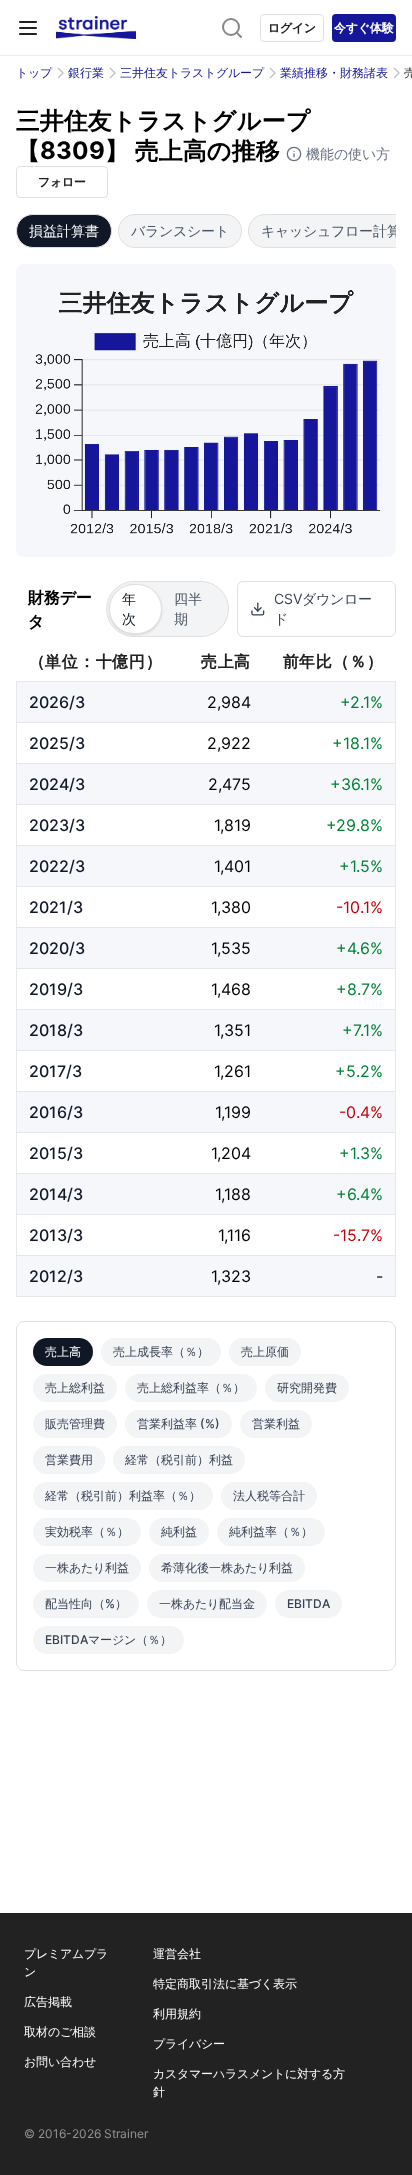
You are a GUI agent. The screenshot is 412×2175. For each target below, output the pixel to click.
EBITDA (308, 1603)
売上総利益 (75, 1387)
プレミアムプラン (66, 1962)
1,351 (232, 1030)
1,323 (231, 1276)
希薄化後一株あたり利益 (227, 1567)
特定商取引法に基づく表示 (225, 1983)
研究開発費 (307, 1387)
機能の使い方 (346, 153)
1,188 (233, 1194)
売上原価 (265, 1351)
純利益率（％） (271, 1531)
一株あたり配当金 (207, 1603)
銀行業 (86, 72)
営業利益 (276, 1423)
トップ (34, 72)
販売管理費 (75, 1423)
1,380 (231, 907)
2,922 (229, 743)
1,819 (232, 825)
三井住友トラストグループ (192, 72)
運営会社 (177, 1953)
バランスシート (180, 230)
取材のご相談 (60, 2031)
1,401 (232, 866)
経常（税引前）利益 (179, 1459)
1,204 (231, 1153)
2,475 (229, 784)
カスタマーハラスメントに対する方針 (249, 2082)
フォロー (62, 181)
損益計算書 (64, 230)
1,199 (233, 1112)
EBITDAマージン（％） (108, 1639)
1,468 (231, 989)
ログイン (292, 27)
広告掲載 (48, 2001)
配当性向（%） (86, 1603)
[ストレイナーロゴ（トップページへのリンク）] (96, 28)
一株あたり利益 (87, 1567)
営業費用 (69, 1459)
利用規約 (177, 2013)
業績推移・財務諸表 (334, 72)
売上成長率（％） (161, 1351)
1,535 (231, 948)
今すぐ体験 (364, 27)
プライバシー (189, 2043)
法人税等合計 (269, 1495)
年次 (129, 608)
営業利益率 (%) (178, 1423)
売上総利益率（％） (191, 1387)
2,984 (229, 702)
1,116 (234, 1235)
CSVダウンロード (323, 608)
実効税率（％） (87, 1531)
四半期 (188, 608)
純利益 (179, 1531)
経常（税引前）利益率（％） (123, 1495)
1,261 (232, 1071)
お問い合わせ (60, 2061)
